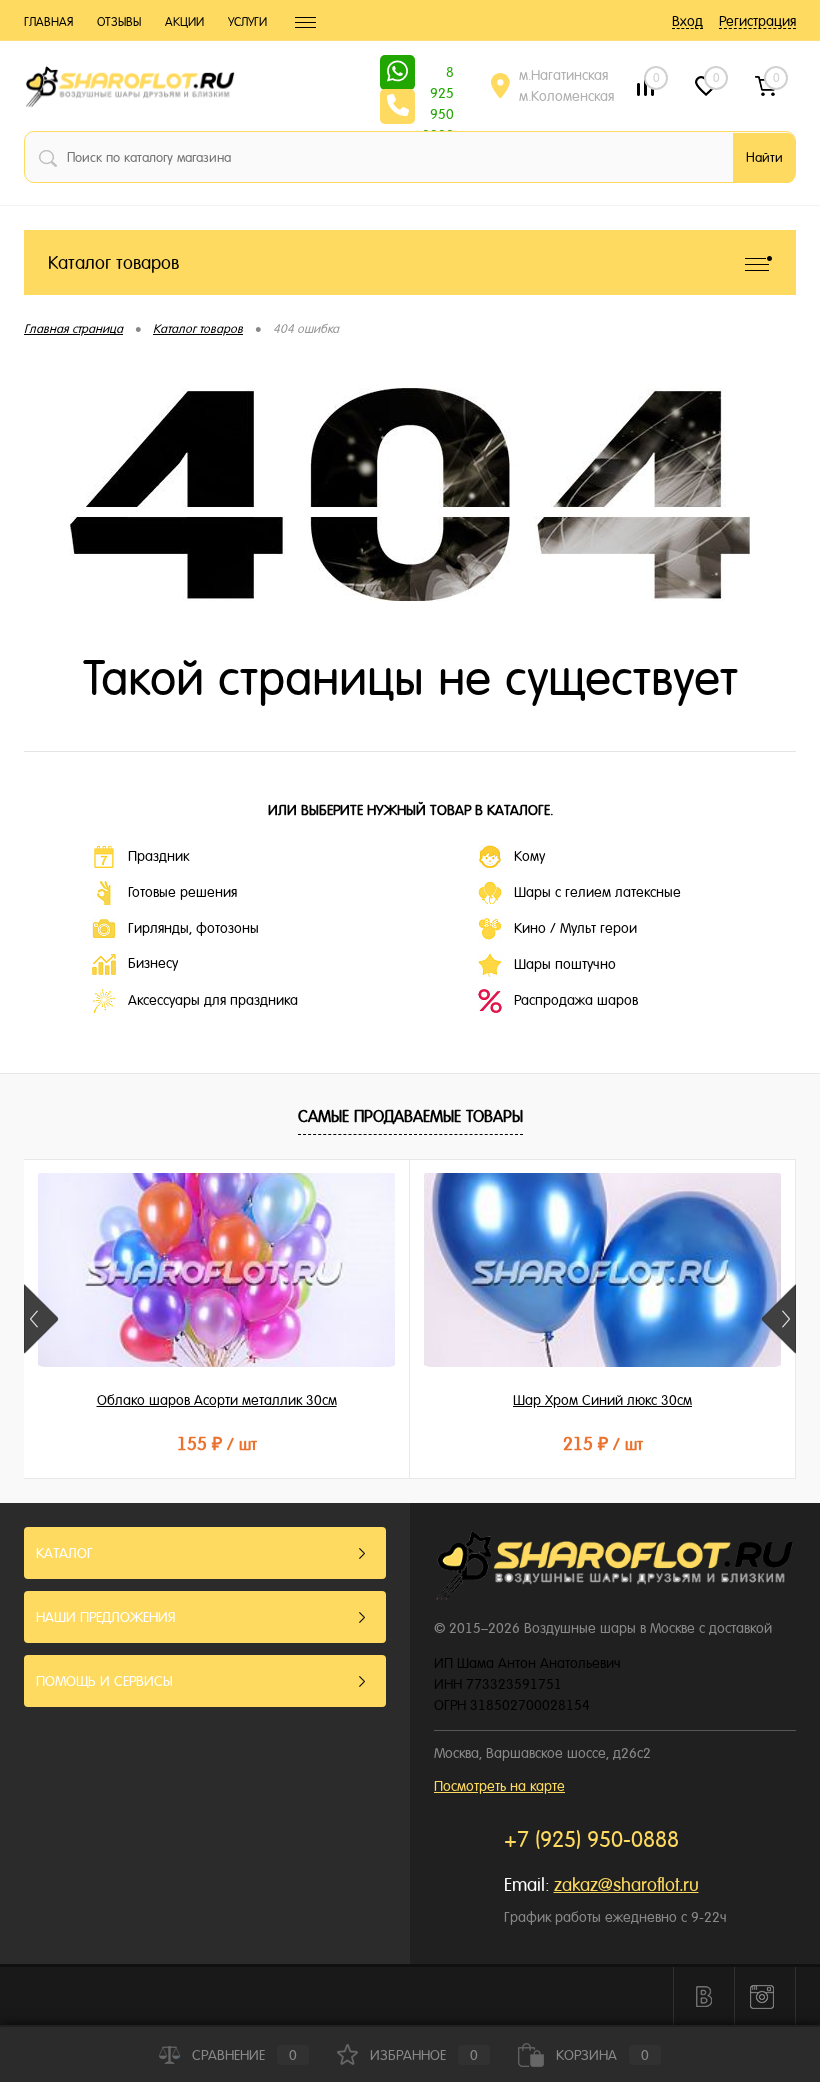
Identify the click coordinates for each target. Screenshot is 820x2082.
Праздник (158, 856)
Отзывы (119, 22)
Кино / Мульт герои (575, 928)
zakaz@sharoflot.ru (626, 1884)
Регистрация (757, 21)
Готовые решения (182, 892)
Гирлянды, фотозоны (193, 928)
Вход (687, 21)
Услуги (247, 22)
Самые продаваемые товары (410, 1116)
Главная (48, 22)
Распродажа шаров (576, 1000)
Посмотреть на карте (499, 1786)
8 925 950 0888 (438, 74)
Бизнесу (153, 963)
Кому (529, 856)
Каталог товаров (113, 262)
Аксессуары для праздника (213, 1000)
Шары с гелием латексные (597, 892)
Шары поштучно (565, 964)
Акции (184, 22)
